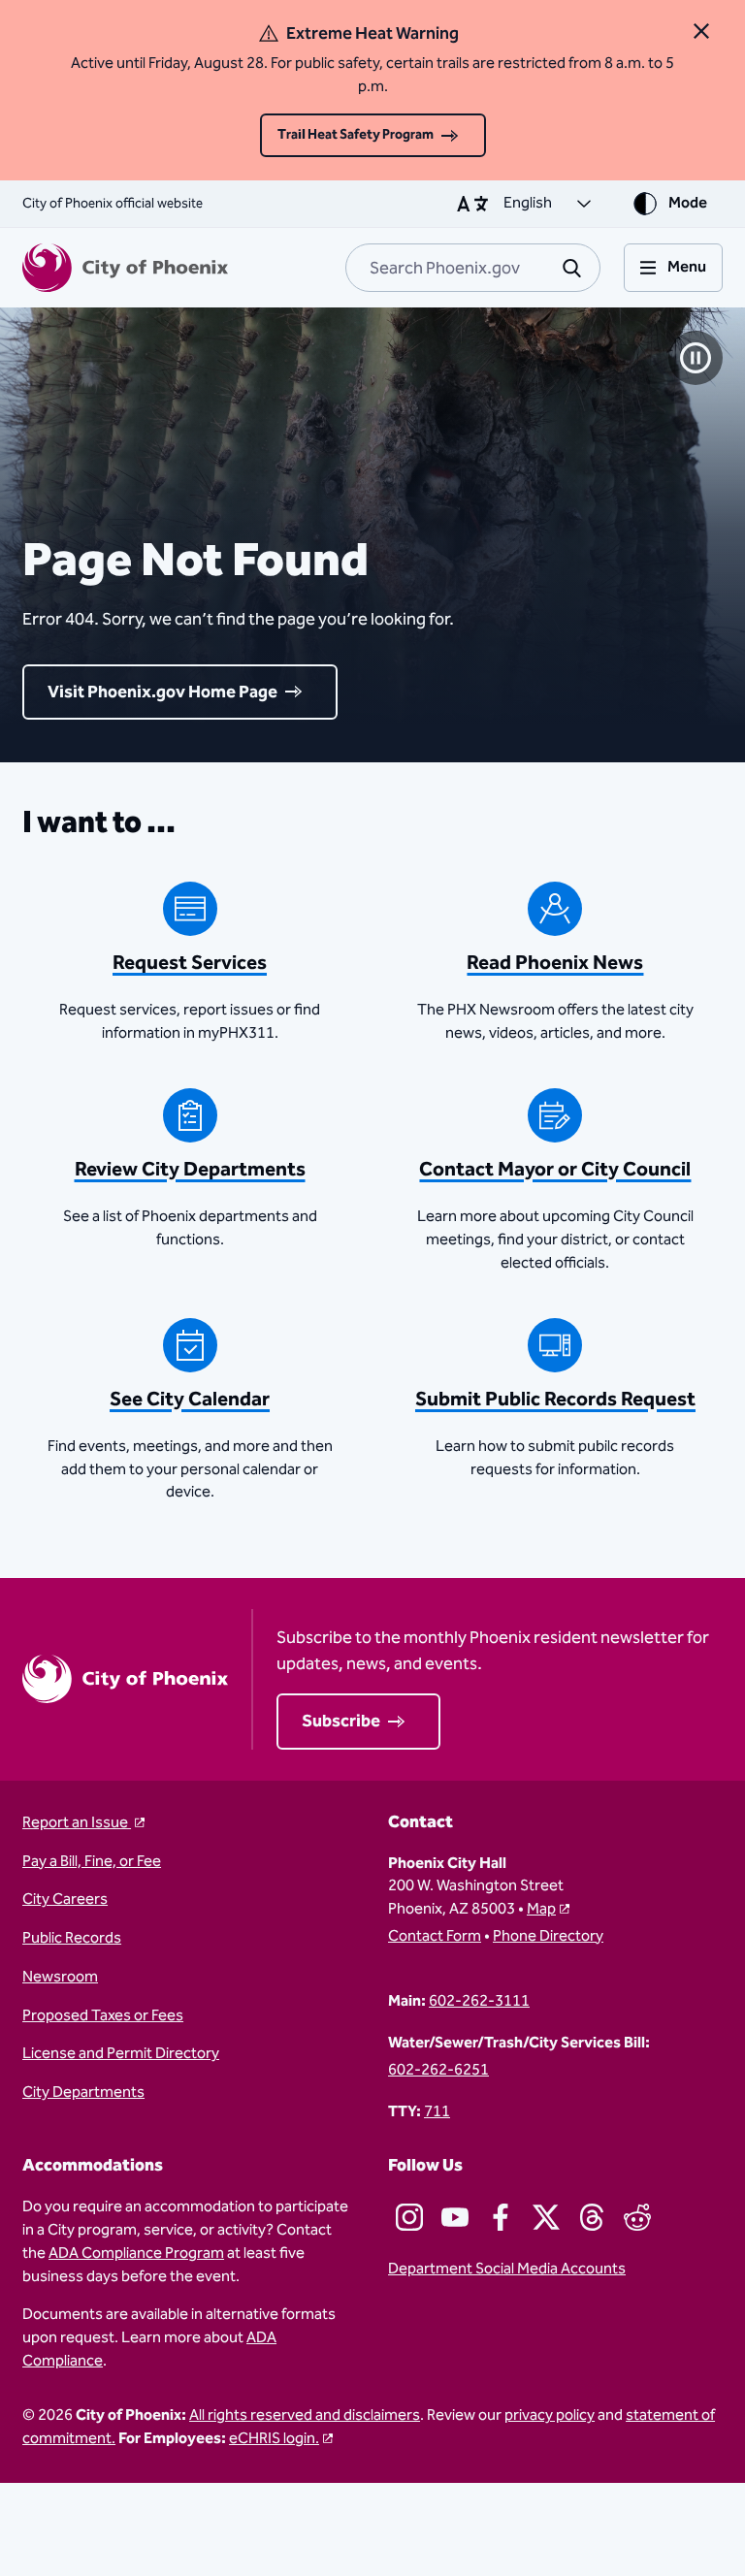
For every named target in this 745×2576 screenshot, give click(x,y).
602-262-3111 (479, 2002)
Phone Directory (548, 1937)
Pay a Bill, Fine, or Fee (92, 1862)
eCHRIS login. (274, 2439)
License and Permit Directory (121, 2054)
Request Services (190, 963)
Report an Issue (77, 1823)
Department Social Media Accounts (507, 2270)
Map (541, 1909)
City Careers (65, 1900)
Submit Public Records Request (555, 1400)
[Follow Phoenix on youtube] (455, 2217)
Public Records (72, 1939)
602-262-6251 (438, 2071)
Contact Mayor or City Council (555, 1170)
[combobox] (473, 268)
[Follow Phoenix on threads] (592, 2217)
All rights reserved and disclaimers (305, 2415)
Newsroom (60, 1978)
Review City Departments (190, 1170)
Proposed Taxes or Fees (103, 2016)
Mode (688, 203)
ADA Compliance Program (136, 2254)
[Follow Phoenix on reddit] (637, 2217)
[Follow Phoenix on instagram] (409, 2217)
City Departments (83, 2093)
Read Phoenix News (555, 963)
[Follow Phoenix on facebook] (501, 2217)
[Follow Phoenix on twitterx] (546, 2217)
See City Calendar (190, 1400)
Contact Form (435, 1937)
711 (437, 2112)
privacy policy (550, 2415)
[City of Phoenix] (125, 268)
